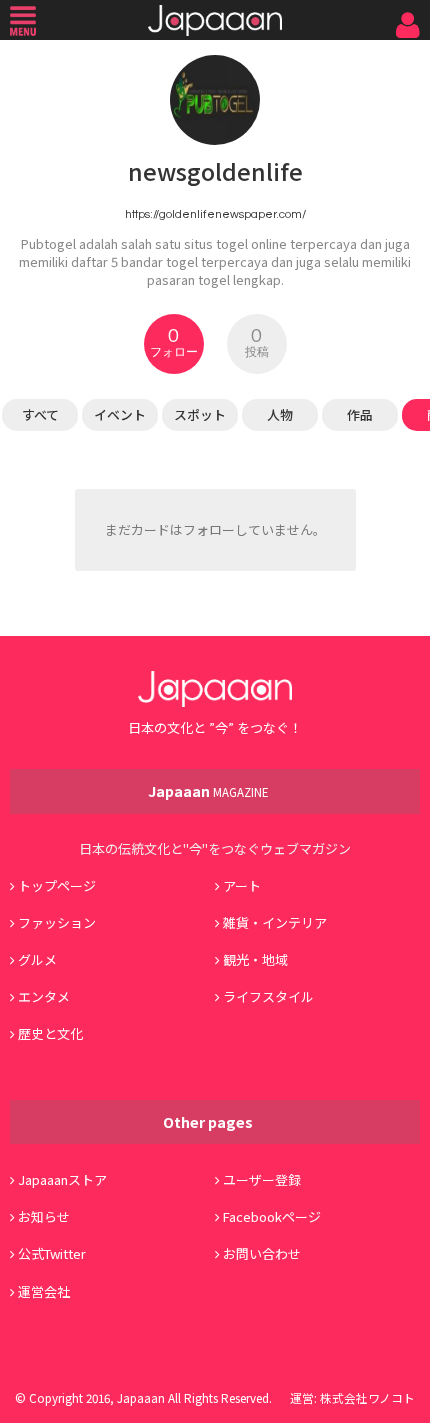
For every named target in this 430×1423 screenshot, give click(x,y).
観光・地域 (255, 959)
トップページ (57, 885)
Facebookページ (272, 1216)
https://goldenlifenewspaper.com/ (215, 214)
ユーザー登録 (262, 1179)
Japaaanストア (62, 1179)
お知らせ (44, 1216)
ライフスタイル (268, 996)
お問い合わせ (262, 1253)
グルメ (37, 959)
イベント (120, 414)
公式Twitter (52, 1253)
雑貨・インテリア (275, 922)
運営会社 (44, 1291)
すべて (40, 414)
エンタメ (44, 996)
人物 (280, 414)
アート (242, 885)
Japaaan (215, 20)
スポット (200, 414)
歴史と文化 (50, 1033)
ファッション (57, 922)
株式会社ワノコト (367, 1397)
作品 (360, 414)
